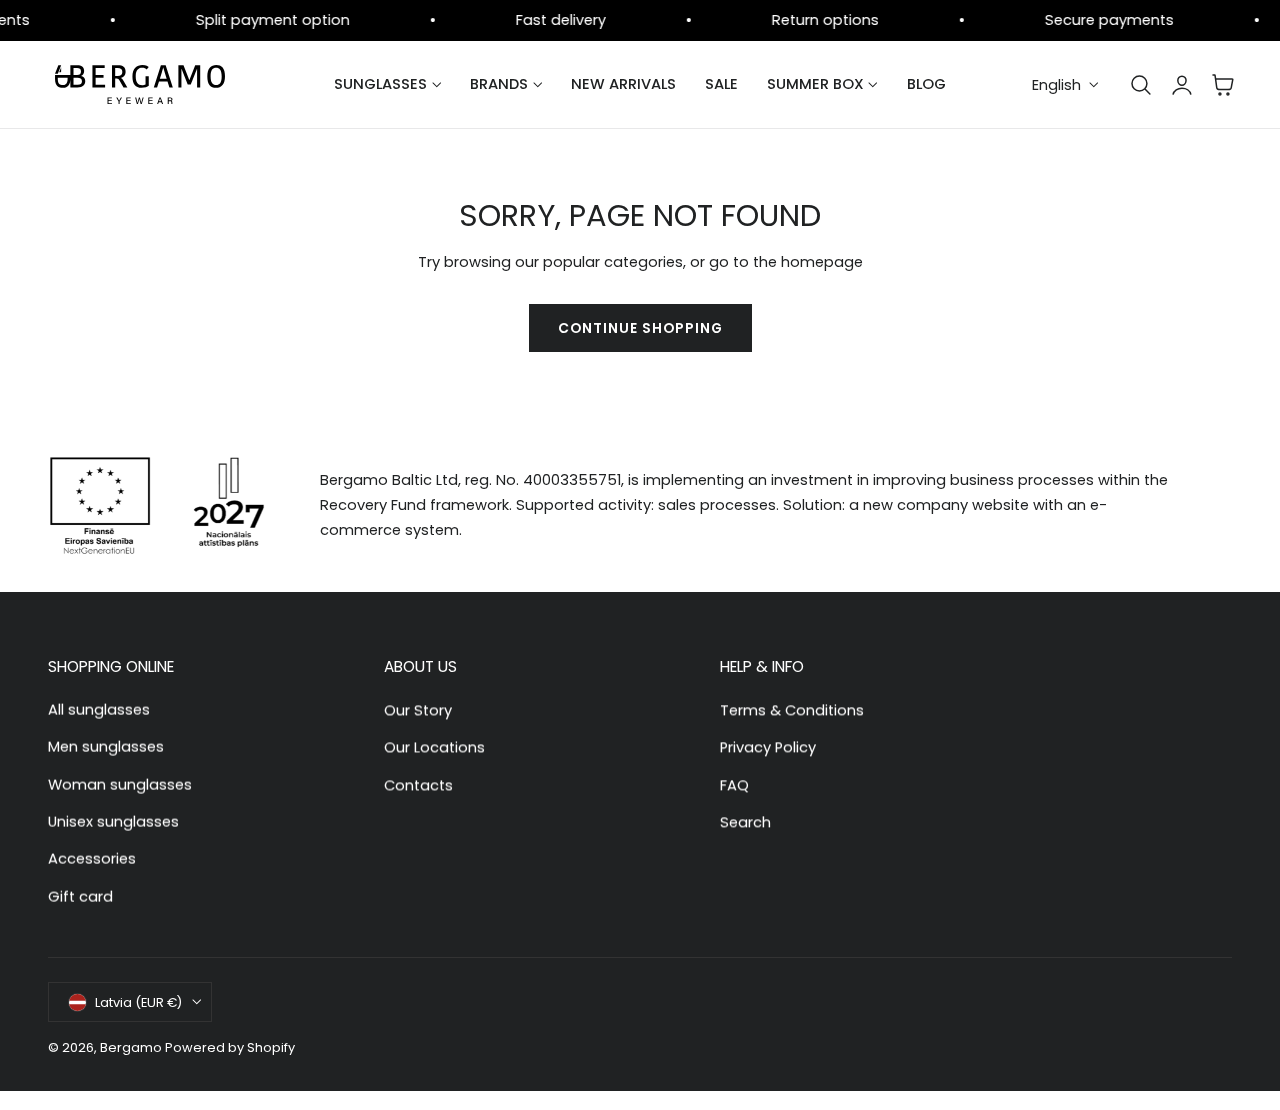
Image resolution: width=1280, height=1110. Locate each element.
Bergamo (131, 1047)
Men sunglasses (106, 747)
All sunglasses (99, 710)
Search (745, 821)
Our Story (418, 710)
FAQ (734, 784)
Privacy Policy (768, 747)
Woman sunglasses (120, 784)
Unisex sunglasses (113, 821)
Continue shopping (640, 328)
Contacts (418, 784)
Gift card (80, 896)
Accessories (92, 859)
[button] (1141, 85)
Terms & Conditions (792, 710)
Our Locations (434, 747)
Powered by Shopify (230, 1047)
